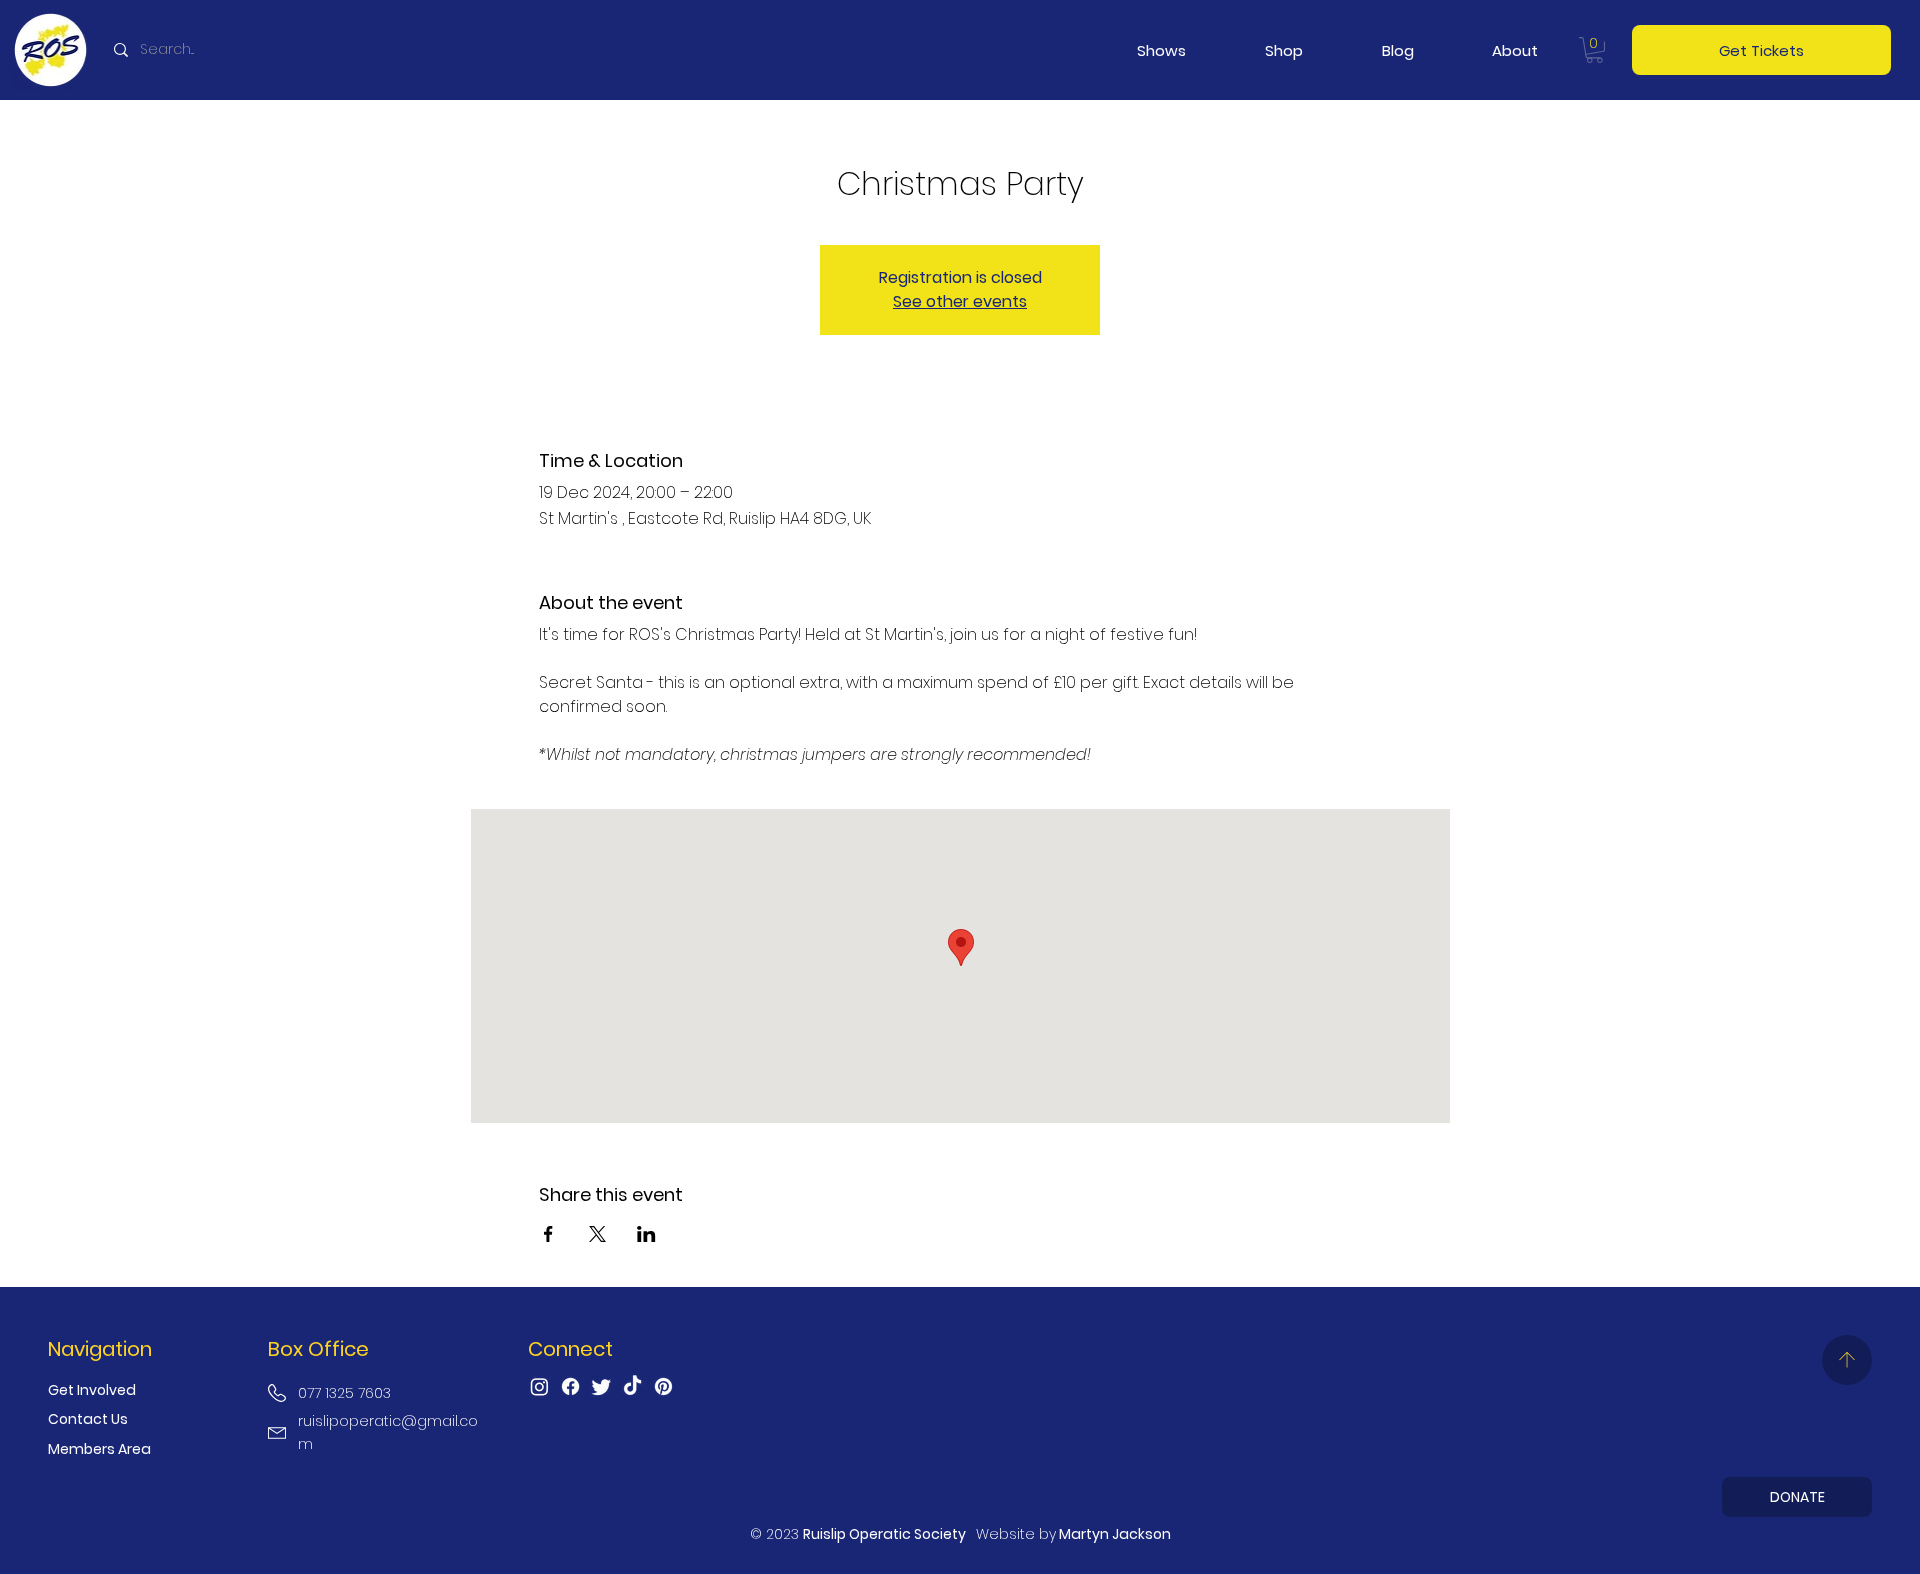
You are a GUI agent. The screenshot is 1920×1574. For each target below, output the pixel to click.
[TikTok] (632, 1386)
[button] (1161, 50)
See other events (960, 301)
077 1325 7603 (344, 1393)
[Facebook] (570, 1386)
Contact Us (88, 1419)
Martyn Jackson (1115, 1534)
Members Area (99, 1449)
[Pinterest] (663, 1386)
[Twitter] (601, 1386)
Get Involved (92, 1390)
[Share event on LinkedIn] (646, 1234)
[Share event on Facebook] (548, 1234)
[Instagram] (539, 1386)
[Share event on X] (597, 1234)
